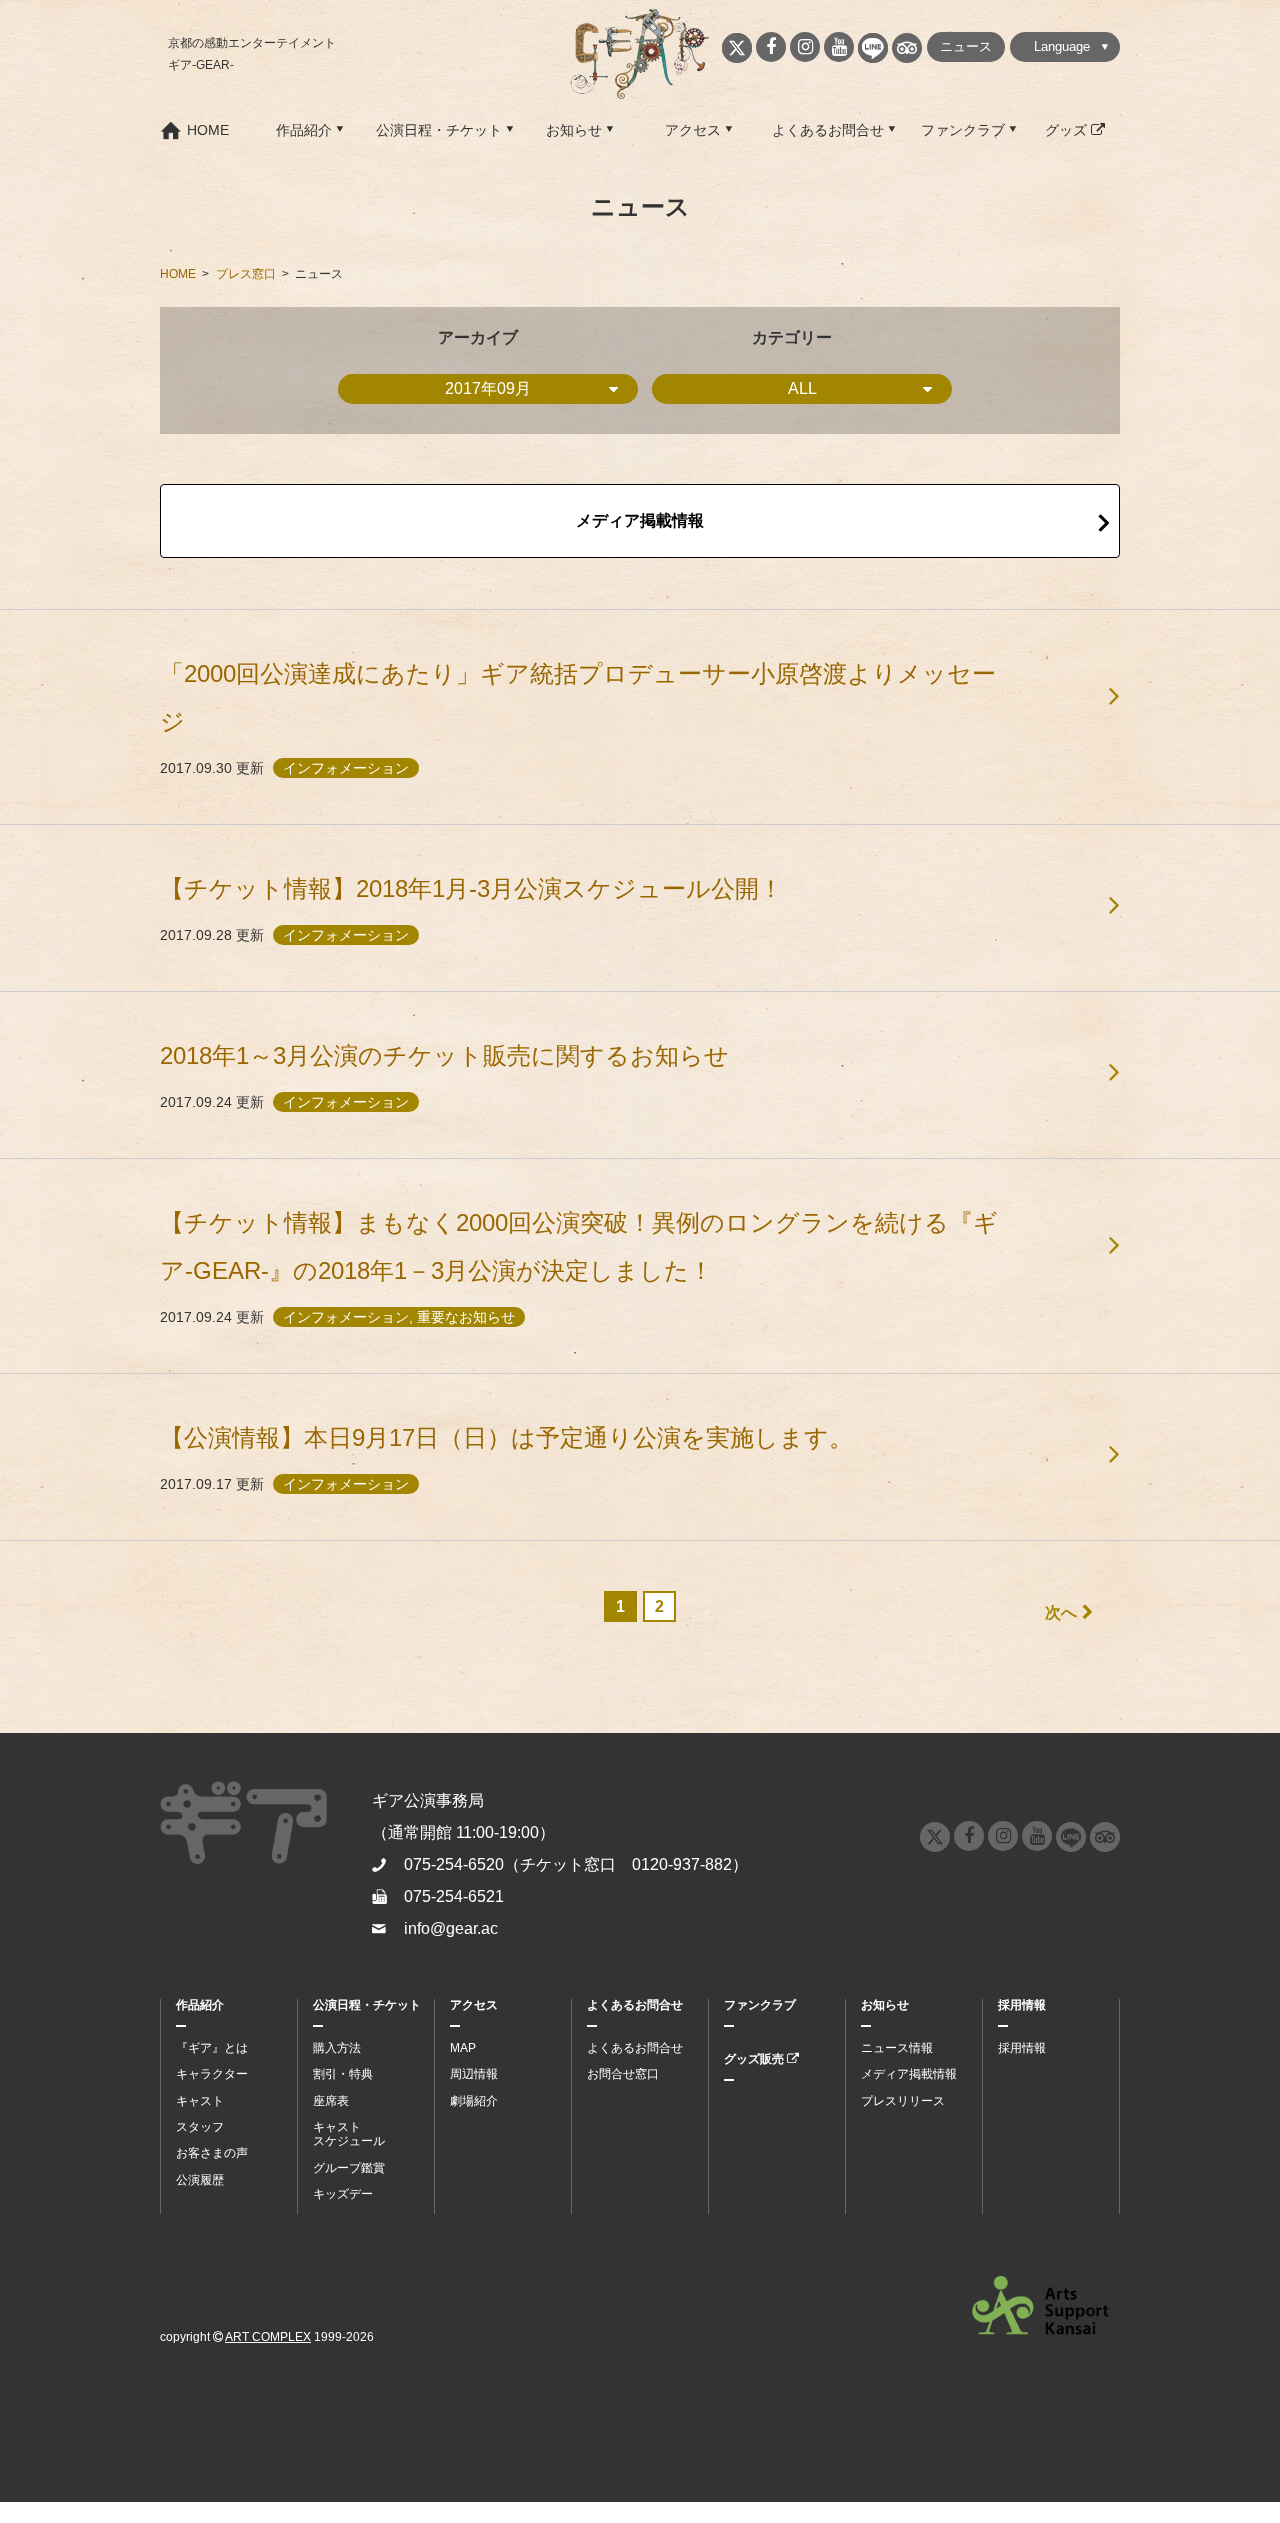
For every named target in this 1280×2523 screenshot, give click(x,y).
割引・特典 (343, 2074)
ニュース (966, 46)
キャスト (200, 2101)
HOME (208, 130)
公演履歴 (200, 2180)
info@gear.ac (451, 1928)
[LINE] (873, 48)
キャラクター (212, 2074)
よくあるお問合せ (828, 130)
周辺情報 (474, 2074)
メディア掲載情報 (640, 520)
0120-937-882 (682, 1864)
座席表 (331, 2101)
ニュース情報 (897, 2048)
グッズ (1068, 130)
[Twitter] (737, 48)
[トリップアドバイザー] (907, 48)
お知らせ (574, 130)
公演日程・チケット (439, 130)
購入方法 (337, 2048)
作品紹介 (304, 130)
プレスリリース (903, 2101)
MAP (463, 2048)
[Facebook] (771, 47)
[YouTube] (839, 47)
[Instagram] (805, 47)
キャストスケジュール (349, 2134)
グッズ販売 (755, 2059)
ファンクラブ (963, 130)
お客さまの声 (212, 2153)
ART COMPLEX (268, 2337)
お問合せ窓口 (623, 2074)
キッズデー (343, 2194)
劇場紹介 (474, 2101)
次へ (1061, 1612)
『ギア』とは (212, 2048)
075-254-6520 (454, 1864)
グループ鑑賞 (349, 2168)
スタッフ (200, 2127)
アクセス (693, 130)
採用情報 (1022, 2005)
